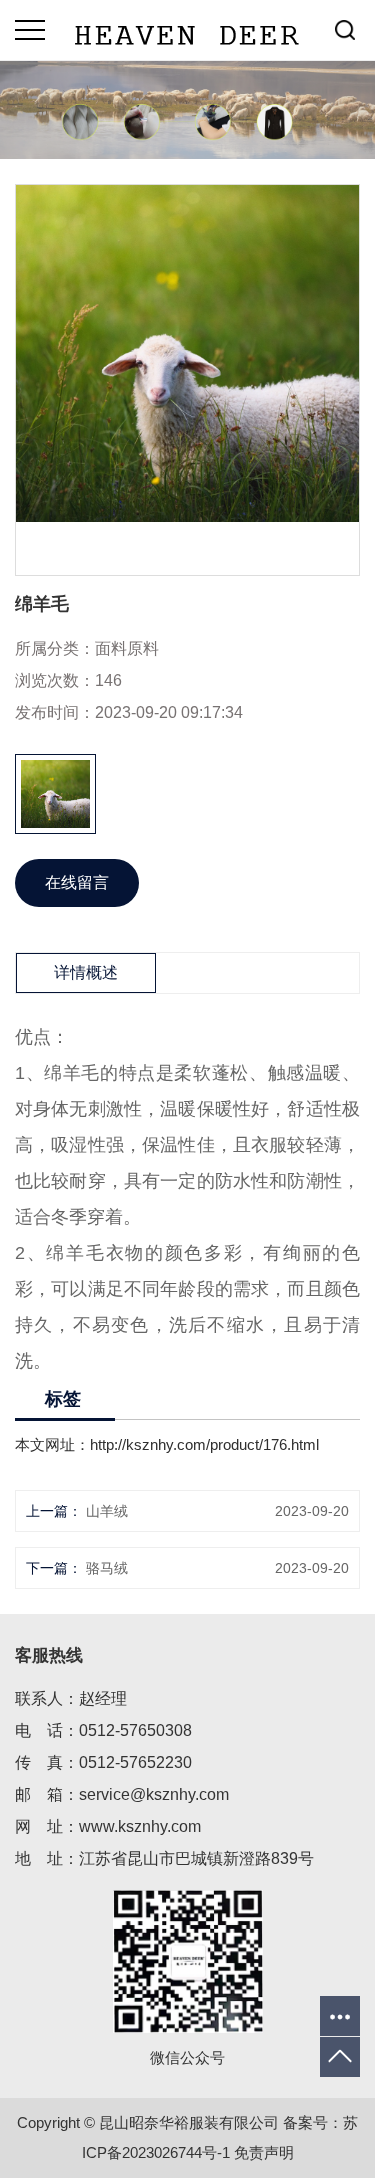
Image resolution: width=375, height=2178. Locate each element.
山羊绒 (107, 1511)
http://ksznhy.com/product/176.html (204, 1444)
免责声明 (264, 2152)
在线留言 (77, 882)
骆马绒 (107, 1568)
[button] (30, 794)
